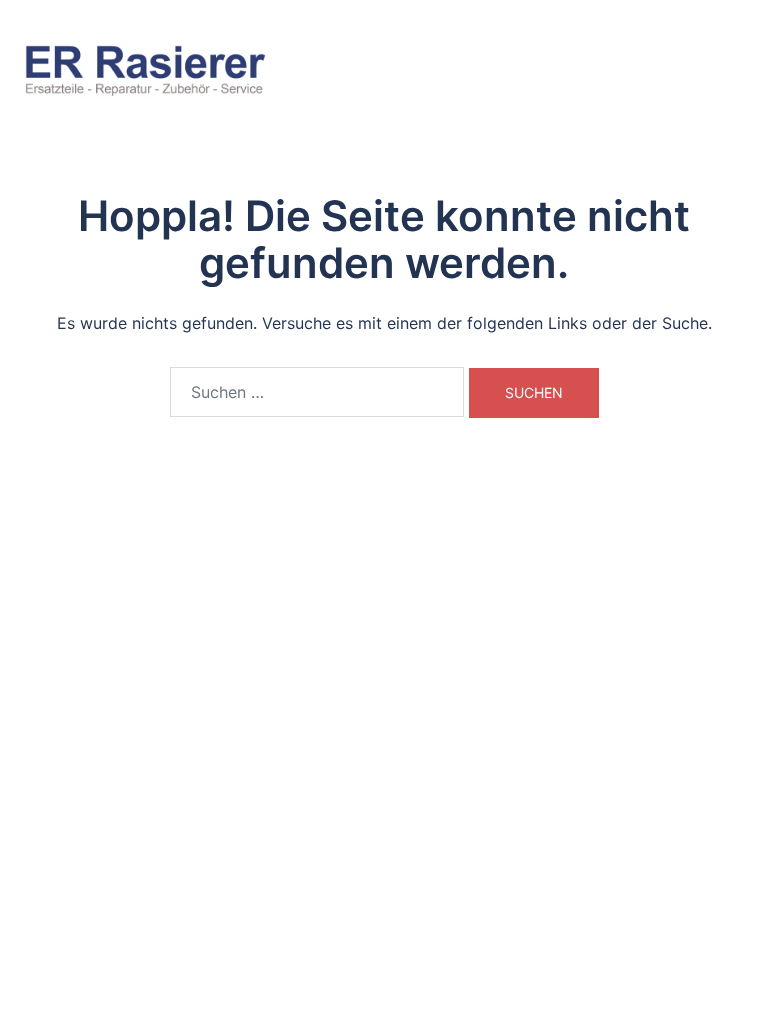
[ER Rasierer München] (145, 67)
